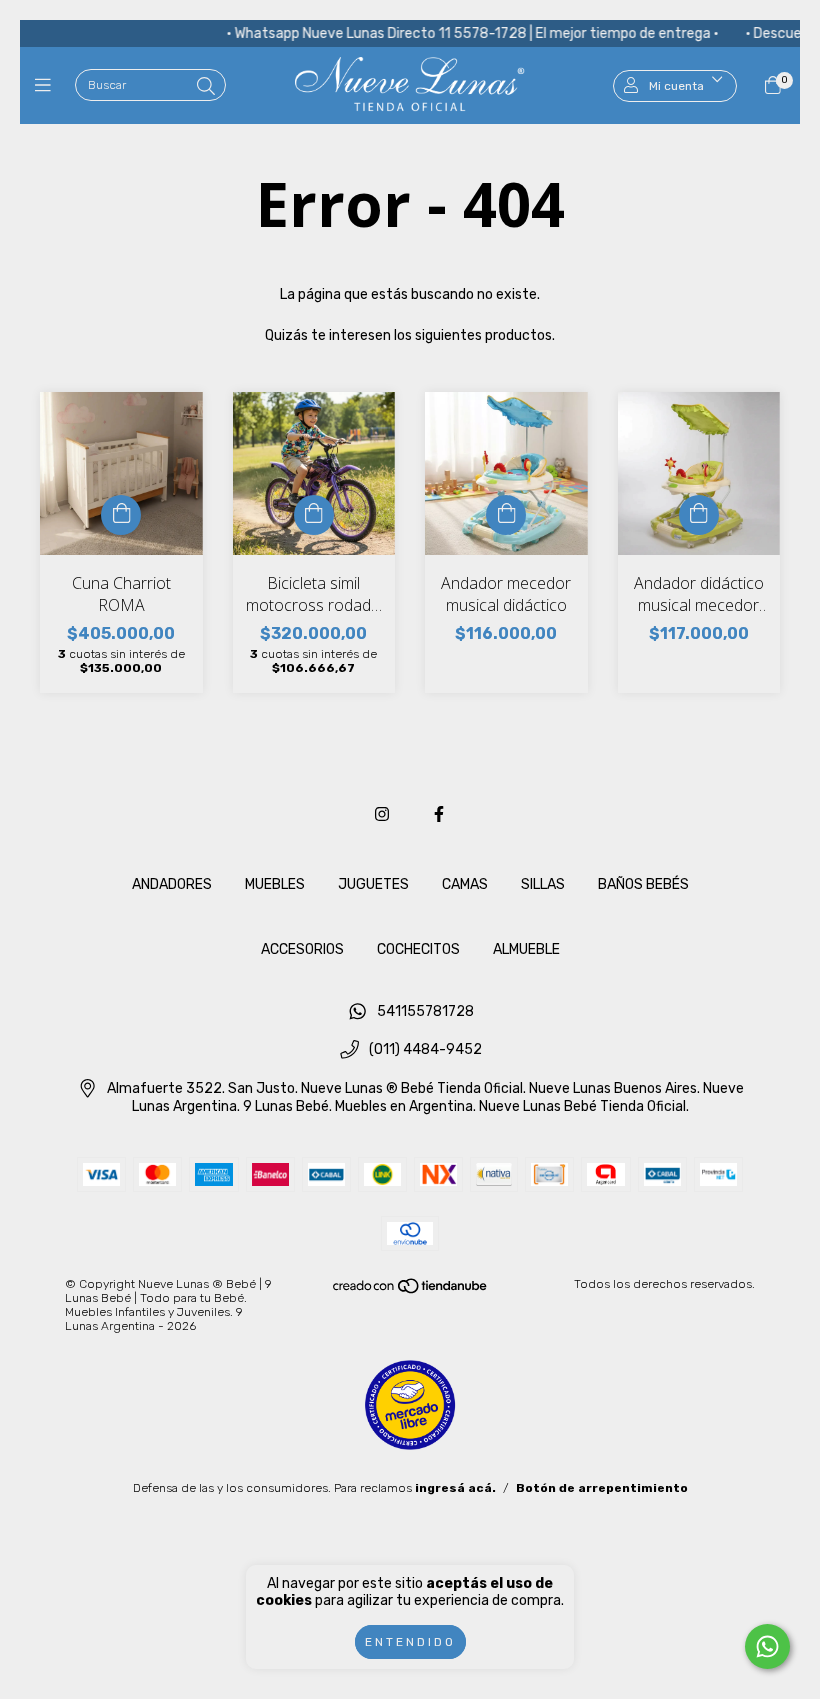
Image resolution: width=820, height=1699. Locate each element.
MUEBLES (275, 884)
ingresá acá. (455, 1488)
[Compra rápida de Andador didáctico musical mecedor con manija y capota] (699, 515)
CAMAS (465, 884)
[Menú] (47, 86)
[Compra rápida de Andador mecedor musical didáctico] (506, 515)
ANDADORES (172, 884)
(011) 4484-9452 (425, 1050)
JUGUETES (373, 884)
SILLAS (543, 884)
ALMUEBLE (526, 949)
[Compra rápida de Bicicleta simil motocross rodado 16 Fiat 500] (314, 515)
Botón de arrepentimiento (602, 1488)
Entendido (410, 1642)
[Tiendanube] (411, 1290)
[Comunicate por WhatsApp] (767, 1646)
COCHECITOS (418, 949)
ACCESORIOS (302, 949)
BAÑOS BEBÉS (643, 884)
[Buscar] (206, 87)
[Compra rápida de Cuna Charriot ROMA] (121, 515)
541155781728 (425, 1011)
